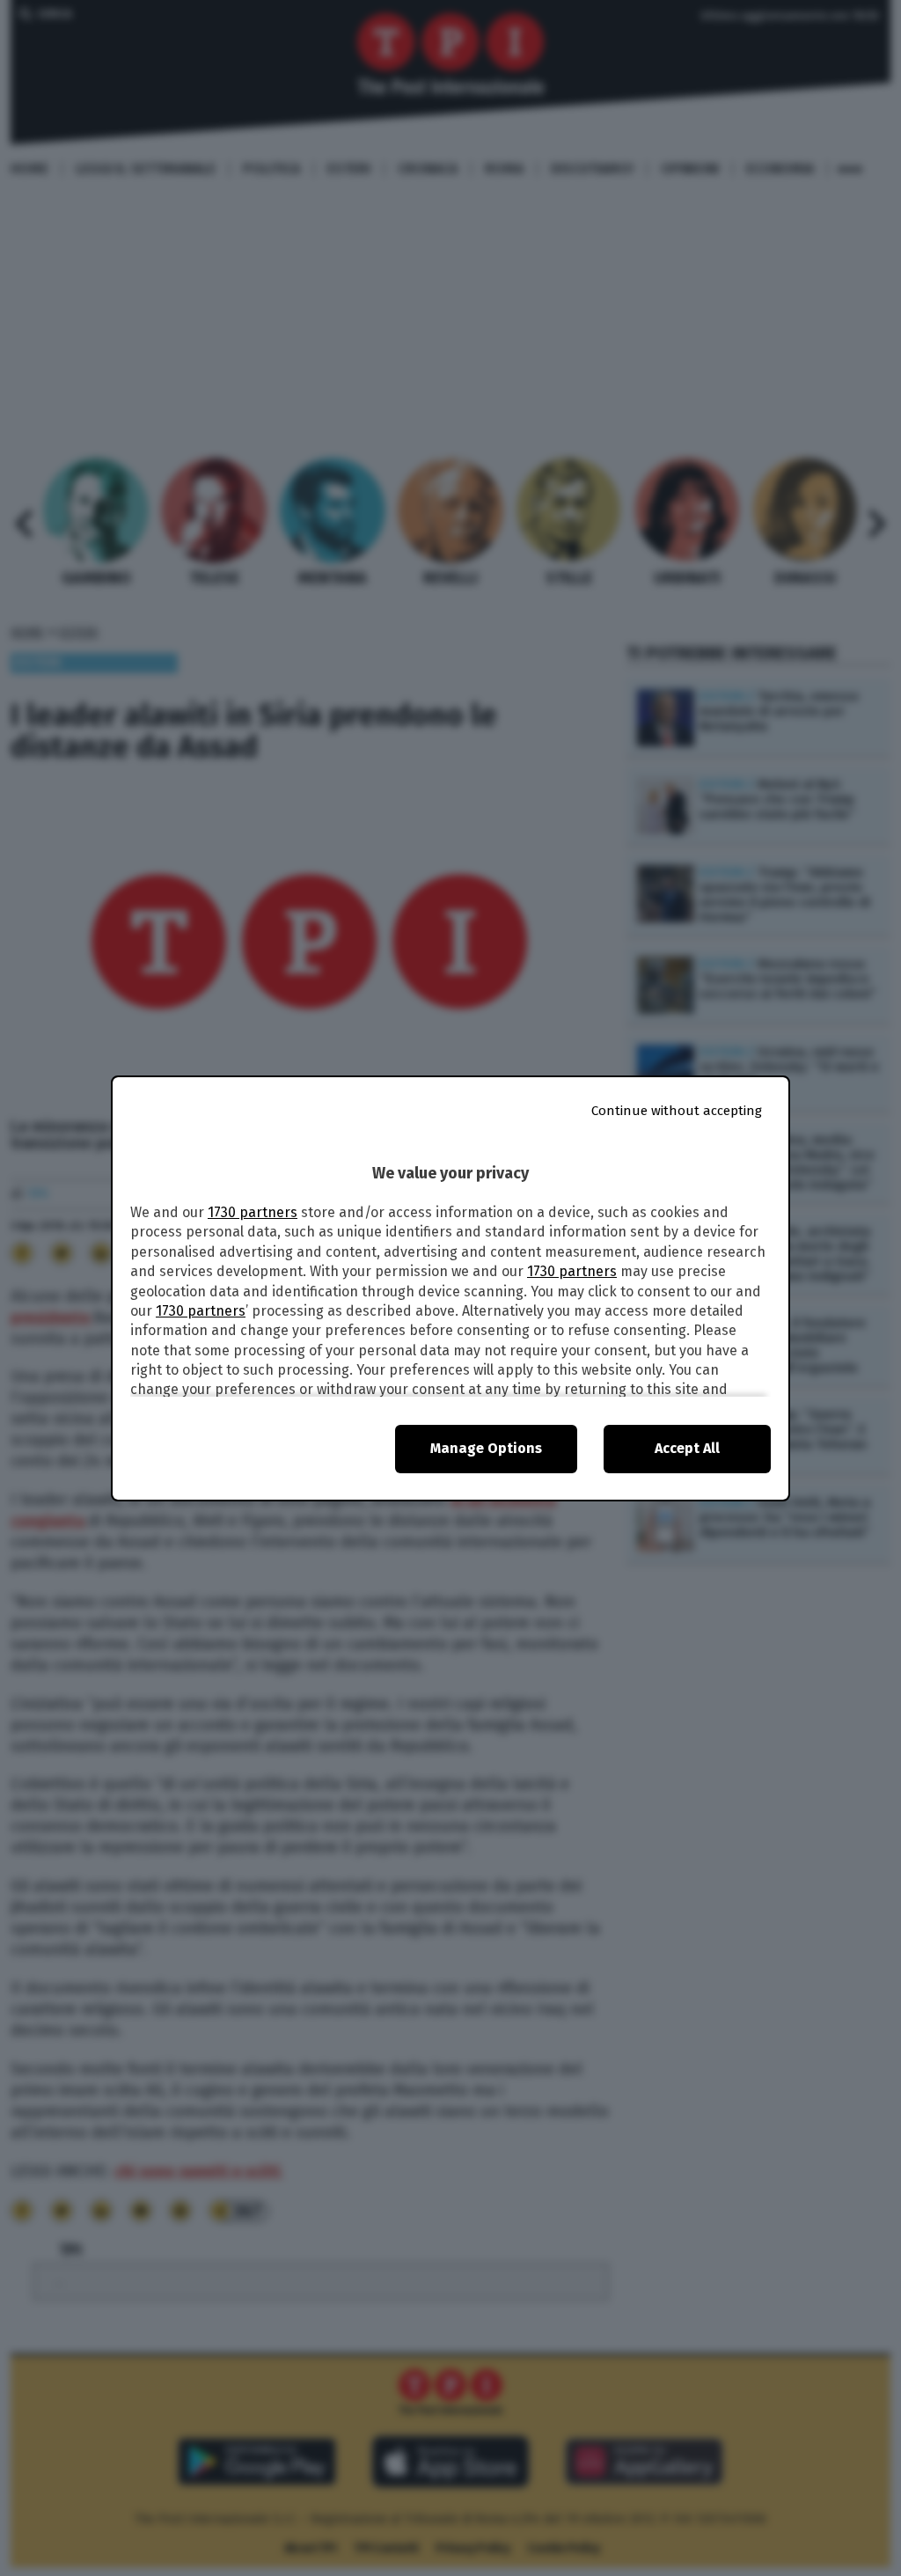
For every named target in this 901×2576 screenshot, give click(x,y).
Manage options (486, 1448)
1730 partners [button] (253, 1212)
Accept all (687, 1448)
